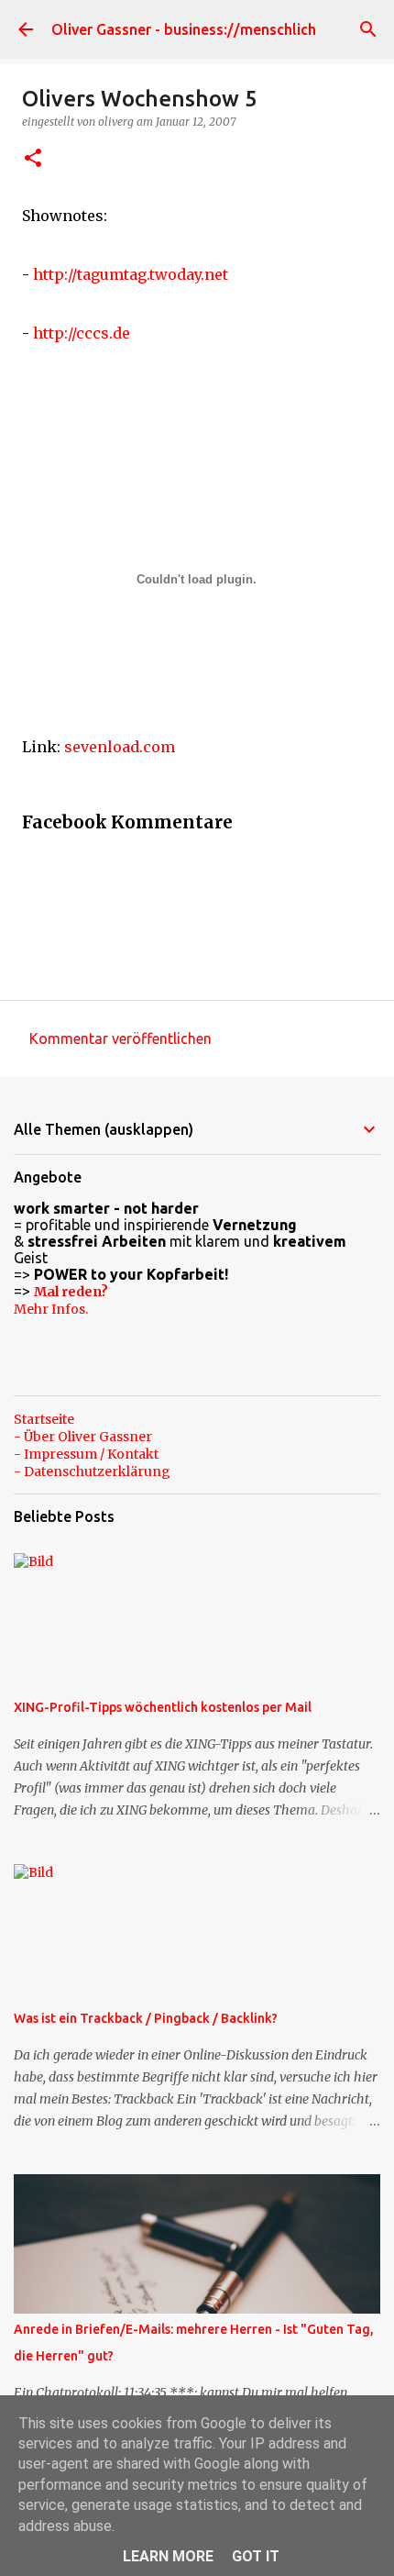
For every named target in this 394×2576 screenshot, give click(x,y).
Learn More (168, 2556)
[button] (33, 159)
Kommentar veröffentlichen (120, 1038)
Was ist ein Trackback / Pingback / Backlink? (146, 2018)
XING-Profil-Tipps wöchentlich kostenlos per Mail (163, 1707)
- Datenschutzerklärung (92, 1471)
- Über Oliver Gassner (83, 1437)
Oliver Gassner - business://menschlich (184, 29)
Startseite (44, 1419)
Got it (256, 2556)
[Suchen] (368, 29)
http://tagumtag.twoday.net (131, 274)
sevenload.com (120, 747)
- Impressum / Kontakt (86, 1454)
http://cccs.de (82, 333)
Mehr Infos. (51, 1309)
